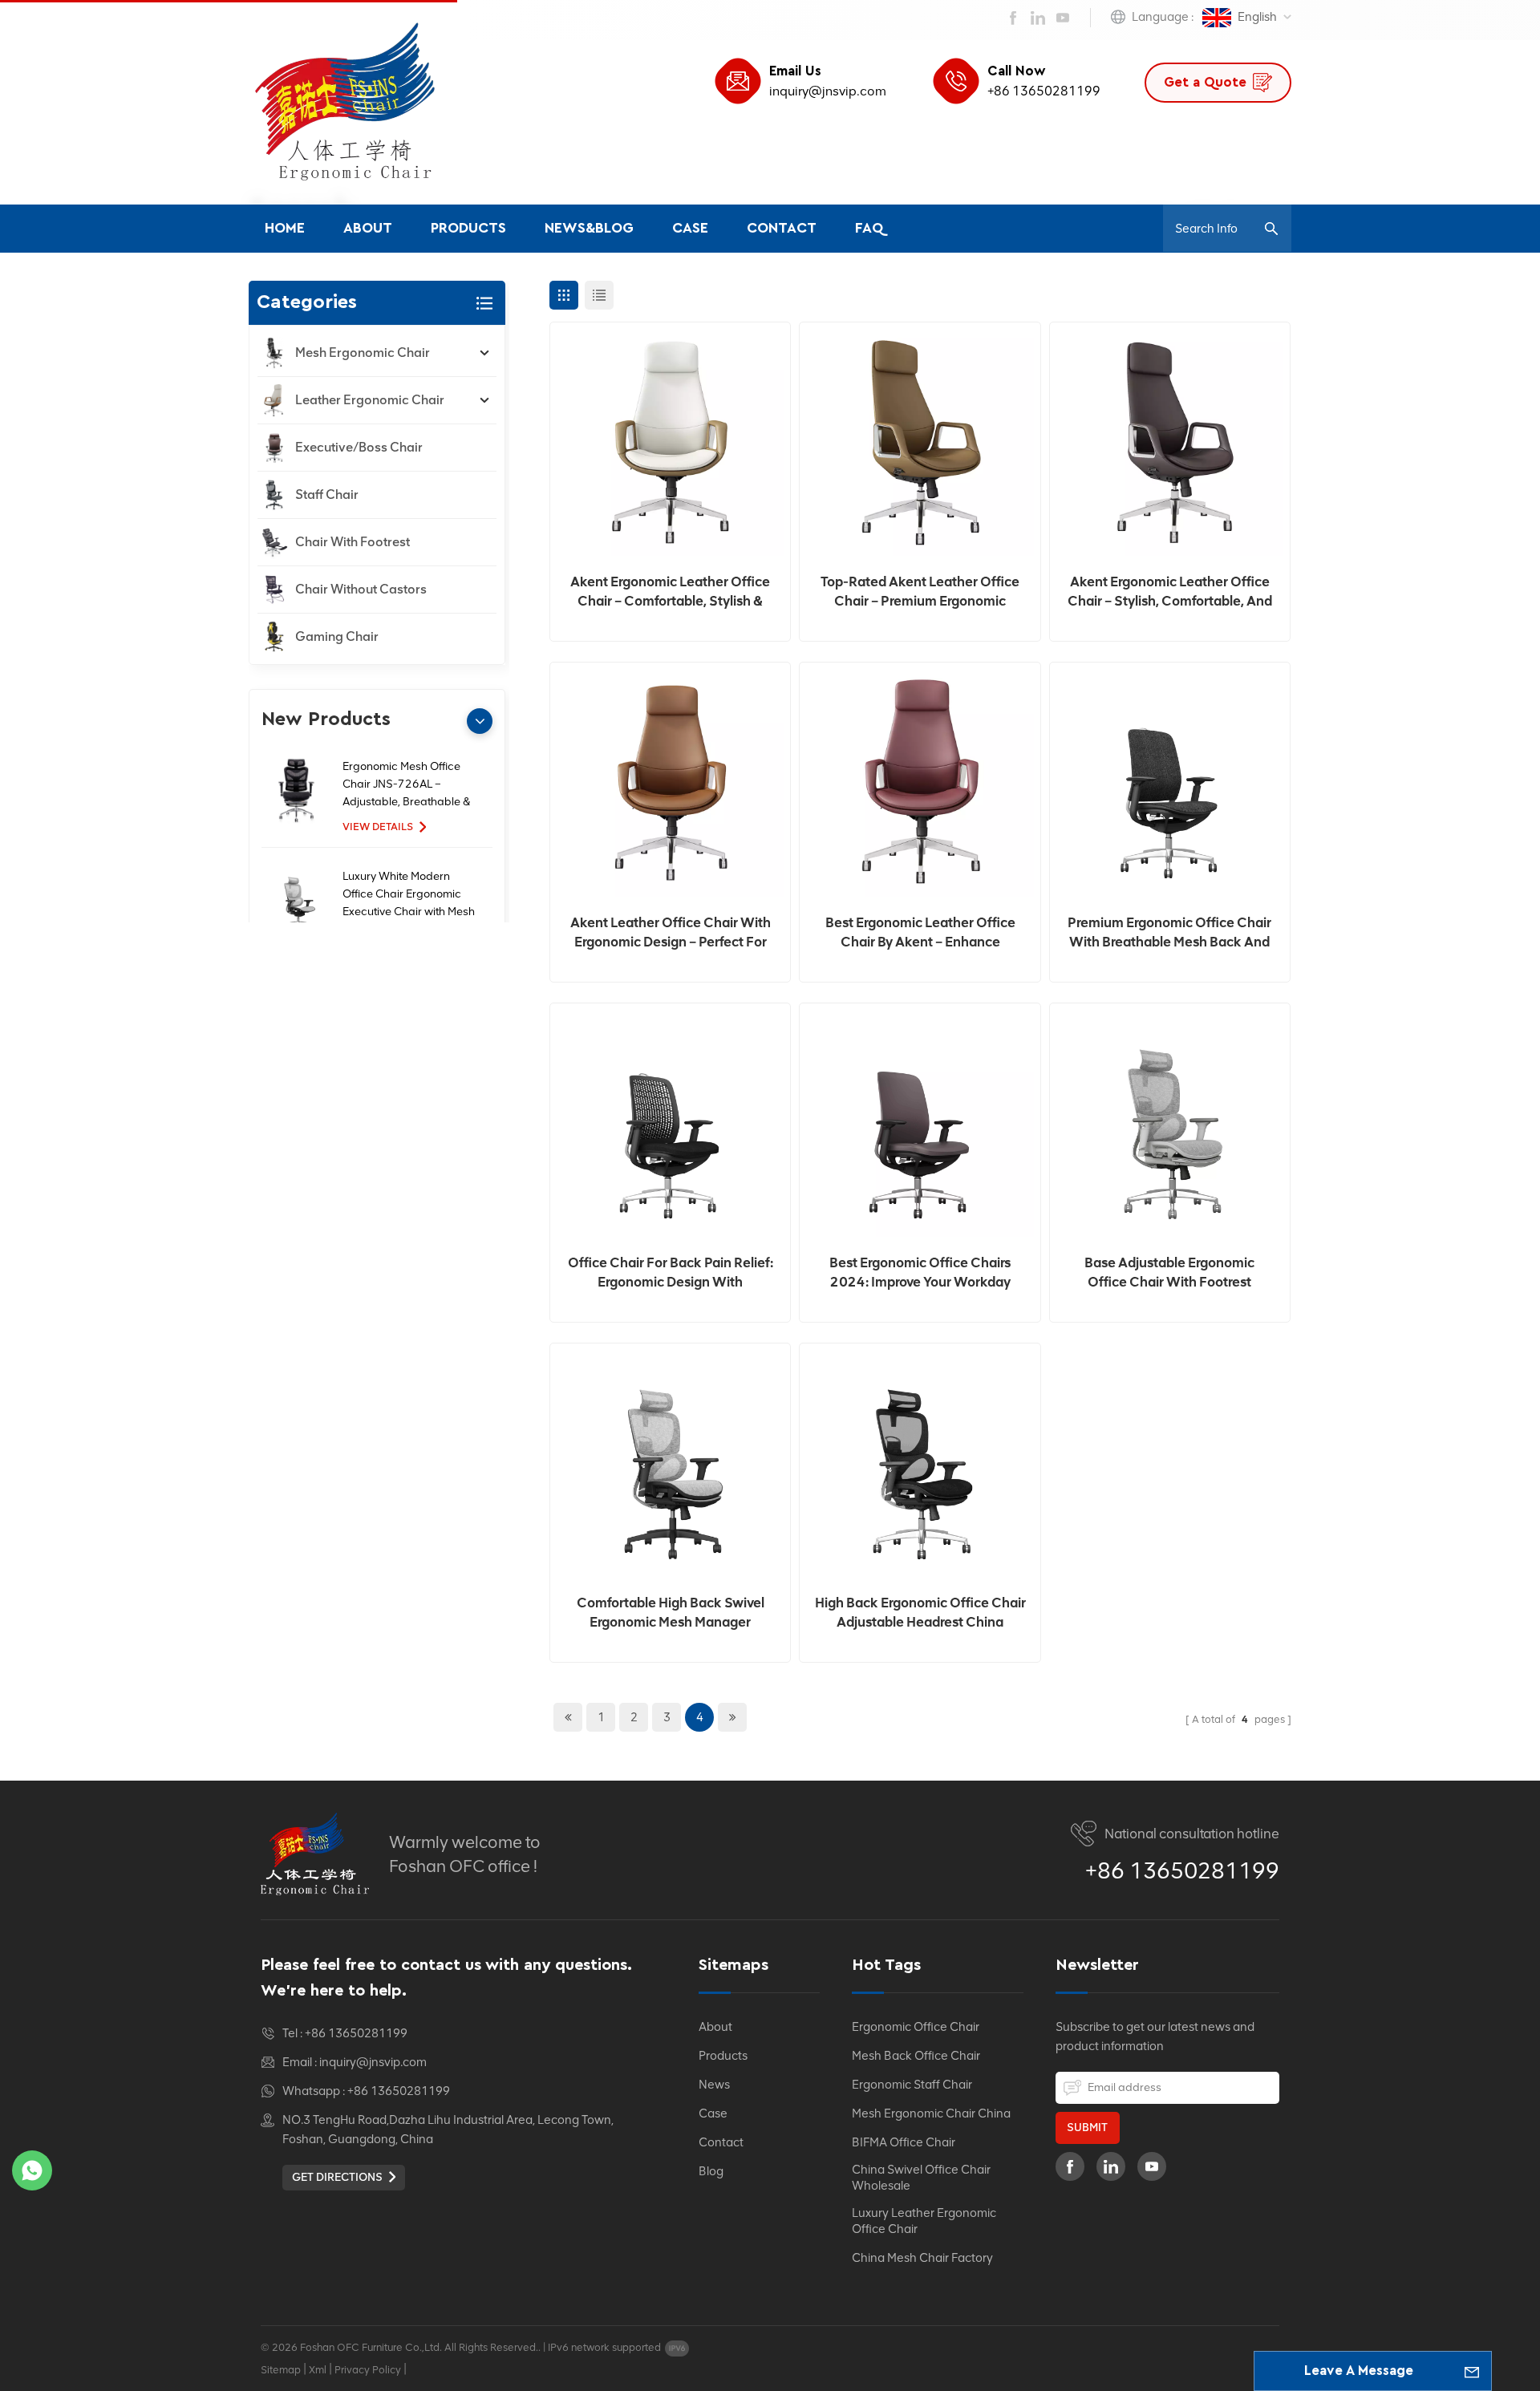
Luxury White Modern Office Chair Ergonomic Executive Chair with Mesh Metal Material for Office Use (409, 895)
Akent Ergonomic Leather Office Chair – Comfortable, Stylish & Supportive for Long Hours (670, 592)
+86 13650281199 (1044, 91)
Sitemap (281, 2370)
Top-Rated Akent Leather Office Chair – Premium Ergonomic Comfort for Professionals (920, 592)
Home (285, 229)
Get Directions (337, 2177)
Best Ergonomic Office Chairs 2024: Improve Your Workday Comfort (920, 1273)
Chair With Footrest (353, 542)
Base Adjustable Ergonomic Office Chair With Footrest (1169, 1272)
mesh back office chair (916, 2056)
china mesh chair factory (922, 2258)
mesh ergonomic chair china (931, 2113)
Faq (869, 229)
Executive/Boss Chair (359, 447)
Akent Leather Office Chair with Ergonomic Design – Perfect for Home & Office (671, 933)
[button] (480, 721)
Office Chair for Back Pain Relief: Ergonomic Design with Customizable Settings (671, 1273)
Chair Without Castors (361, 589)
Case (690, 229)
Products (468, 229)
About (368, 229)
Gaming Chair (337, 636)
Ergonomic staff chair (912, 2085)
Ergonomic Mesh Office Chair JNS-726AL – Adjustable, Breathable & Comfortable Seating (406, 785)
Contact (782, 229)
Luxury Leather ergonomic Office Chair (924, 2221)
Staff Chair (327, 494)
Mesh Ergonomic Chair (363, 353)
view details (378, 827)
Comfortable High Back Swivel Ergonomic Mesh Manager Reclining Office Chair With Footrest (671, 1613)
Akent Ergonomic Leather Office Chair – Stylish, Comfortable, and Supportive (1170, 592)
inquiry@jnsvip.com (828, 91)
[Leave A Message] (1472, 2371)
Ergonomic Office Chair (916, 2027)
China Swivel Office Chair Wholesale (921, 2178)
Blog (711, 2171)
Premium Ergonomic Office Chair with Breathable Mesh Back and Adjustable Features (1169, 933)
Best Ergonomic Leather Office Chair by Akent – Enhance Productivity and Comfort (920, 933)
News (714, 2085)
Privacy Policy (368, 2370)
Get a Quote (1205, 82)
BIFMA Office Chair (904, 2142)
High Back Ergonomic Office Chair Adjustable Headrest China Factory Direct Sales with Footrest (920, 1613)
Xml (318, 2370)
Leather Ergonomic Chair (370, 400)
